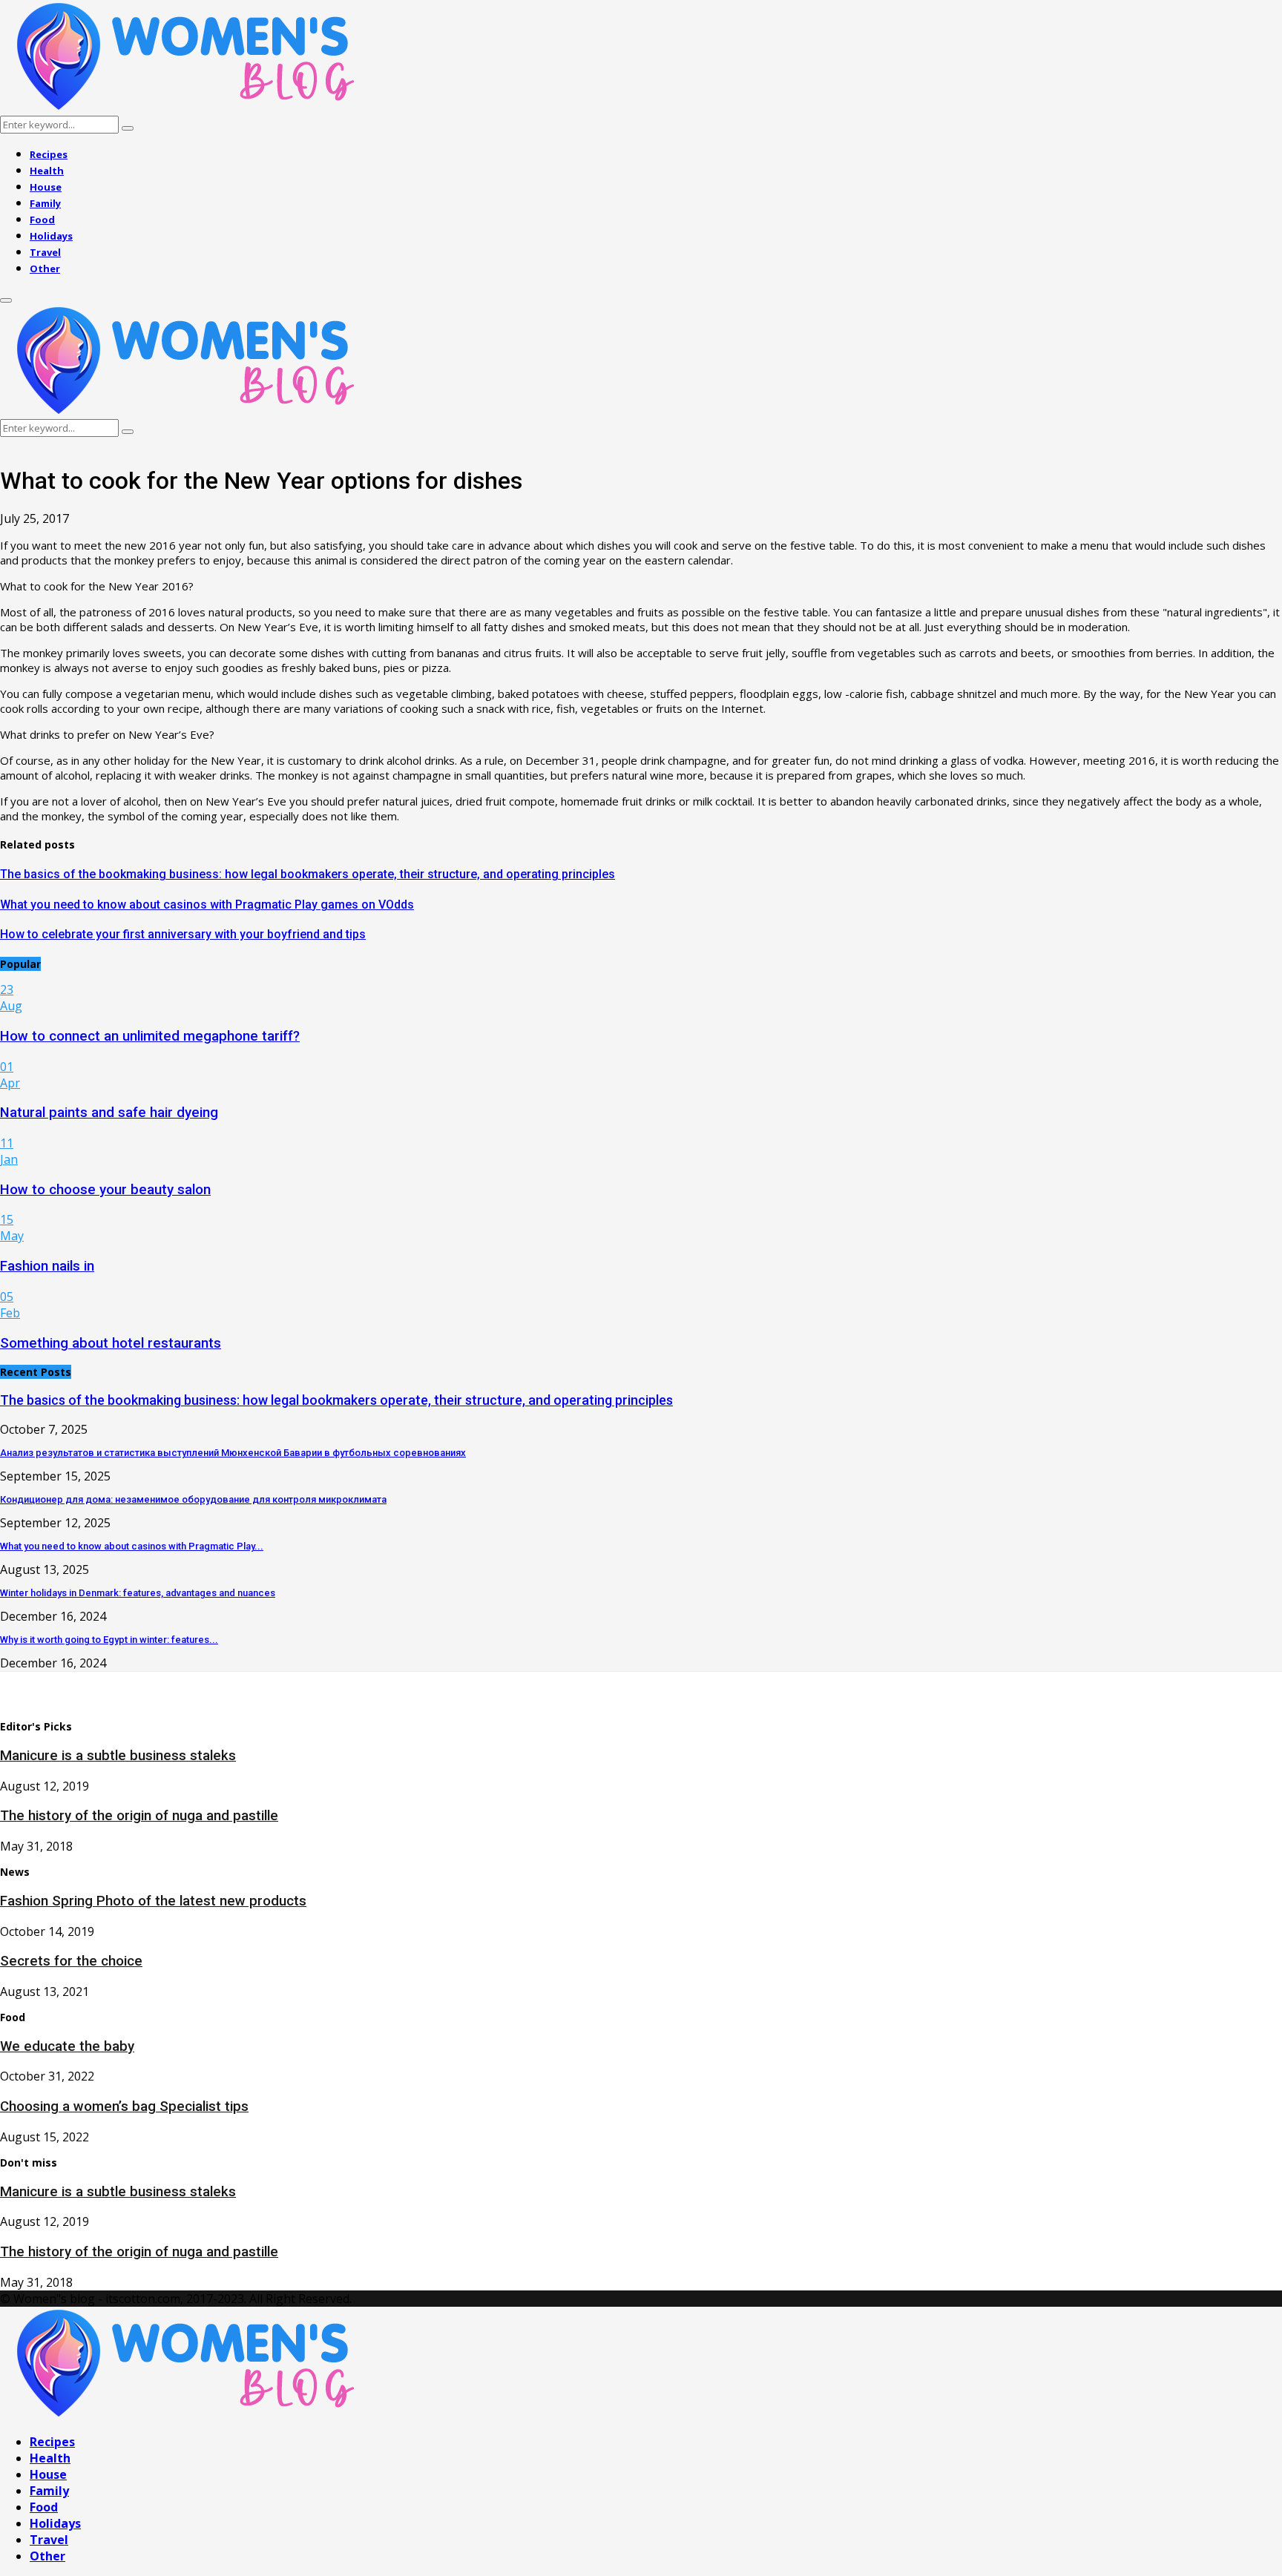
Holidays (51, 236)
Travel (45, 252)
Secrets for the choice (71, 1961)
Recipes (49, 154)
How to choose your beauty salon (105, 1190)
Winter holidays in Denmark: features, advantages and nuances (138, 1593)
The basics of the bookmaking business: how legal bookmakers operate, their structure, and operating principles (308, 874)
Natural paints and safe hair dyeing (109, 1113)
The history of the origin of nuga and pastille (139, 1816)
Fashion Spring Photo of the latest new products (153, 1901)
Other (45, 269)
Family (45, 203)
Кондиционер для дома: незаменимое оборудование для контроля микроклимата (193, 1499)
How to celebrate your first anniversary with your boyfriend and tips (183, 934)
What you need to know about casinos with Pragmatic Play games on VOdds (207, 905)
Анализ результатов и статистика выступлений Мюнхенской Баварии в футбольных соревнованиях (233, 1453)
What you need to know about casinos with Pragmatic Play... (132, 1546)
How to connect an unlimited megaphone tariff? (150, 1036)
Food (42, 220)
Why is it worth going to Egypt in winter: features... (109, 1640)
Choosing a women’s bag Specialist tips (124, 2106)
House (46, 187)
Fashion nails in (47, 1266)
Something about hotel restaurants (111, 1343)
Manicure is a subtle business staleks (118, 1756)
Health (47, 171)
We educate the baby (67, 2046)
